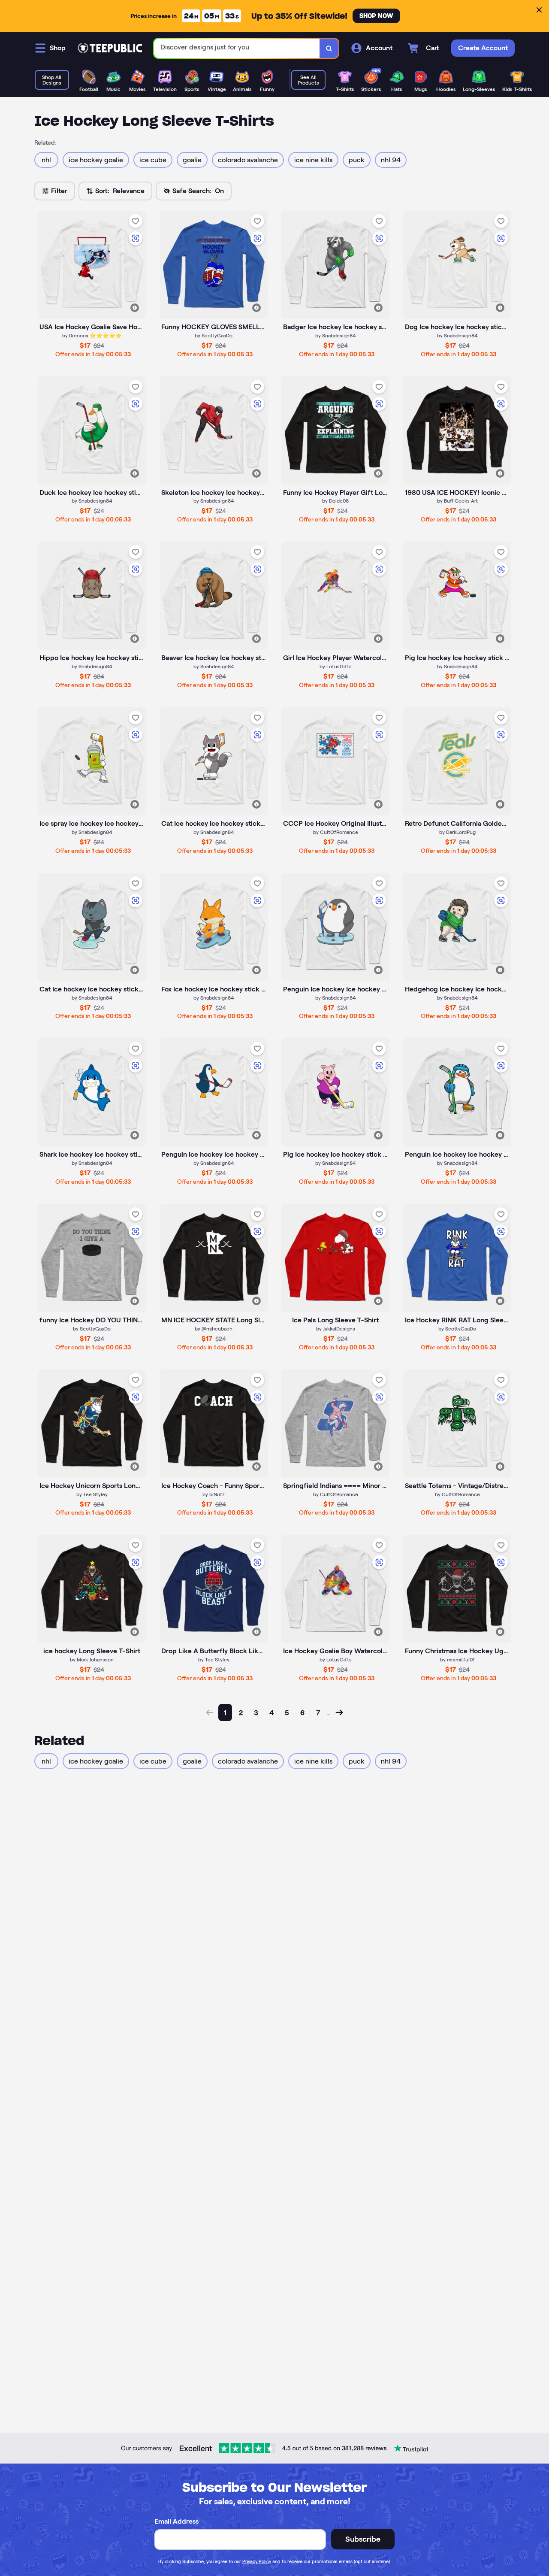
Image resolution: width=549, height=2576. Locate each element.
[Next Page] (339, 1712)
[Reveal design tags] (135, 308)
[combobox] (237, 48)
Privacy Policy (257, 2561)
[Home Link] (110, 48)
